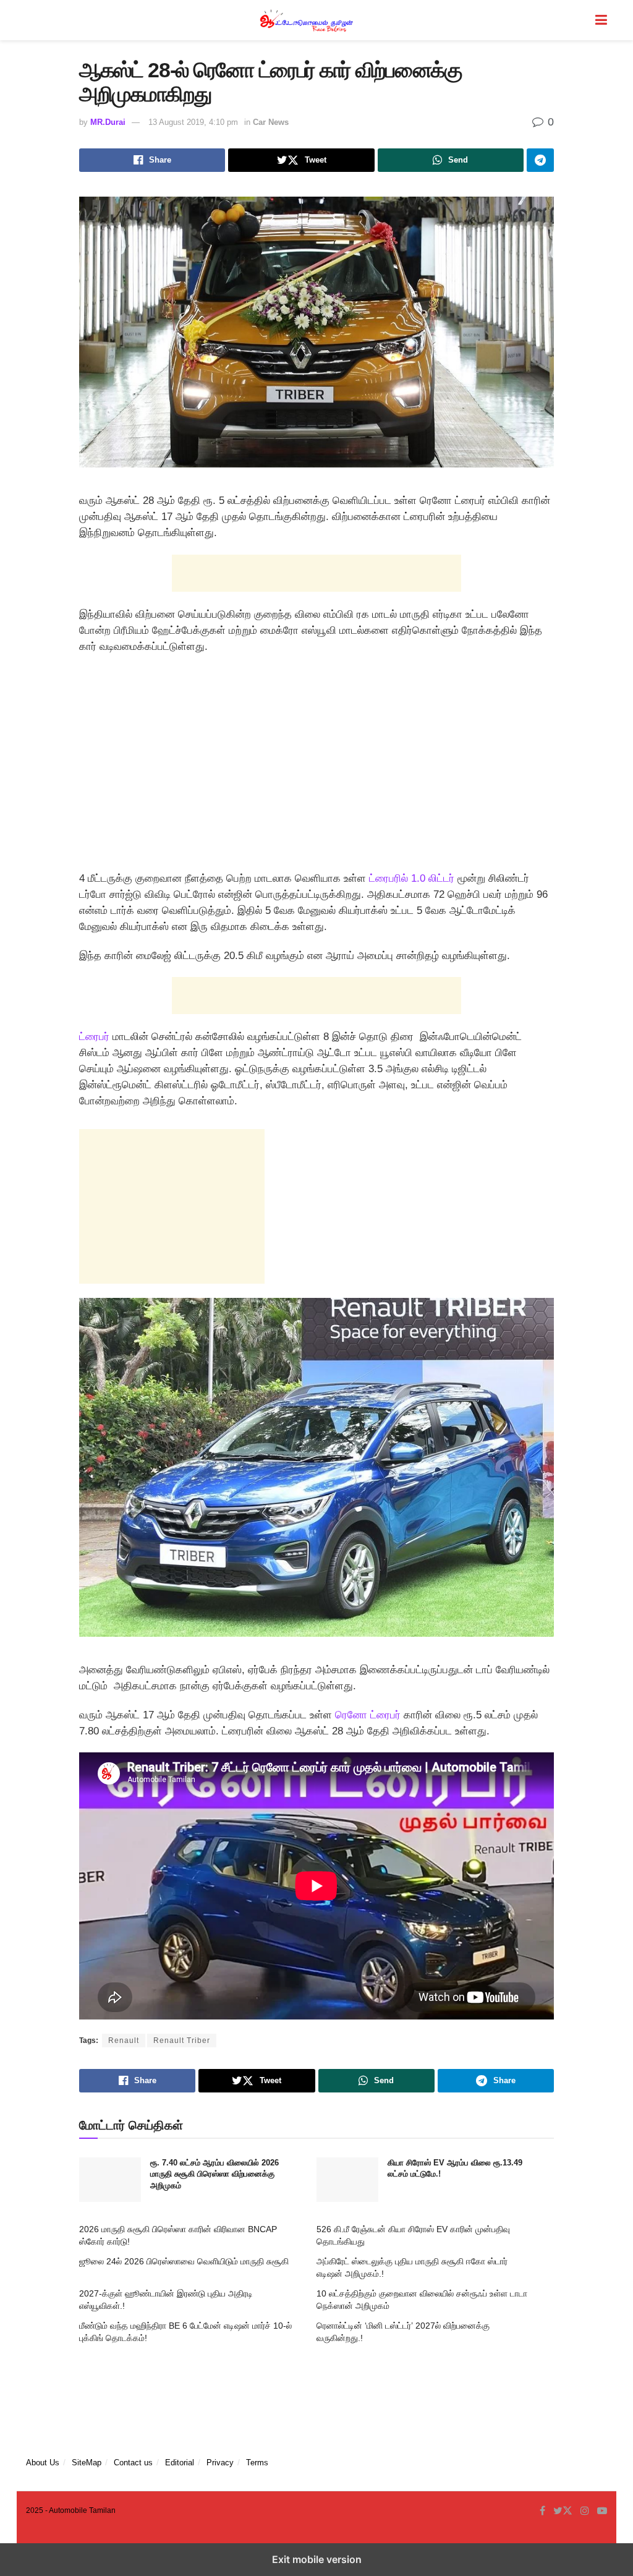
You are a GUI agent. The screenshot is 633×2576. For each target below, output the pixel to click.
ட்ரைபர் (94, 1037)
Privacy (220, 2463)
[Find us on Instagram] (585, 2511)
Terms (257, 2463)
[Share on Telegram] (540, 160)
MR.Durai (108, 122)
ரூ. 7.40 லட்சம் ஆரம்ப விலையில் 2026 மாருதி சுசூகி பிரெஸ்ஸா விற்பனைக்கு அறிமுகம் (215, 2174)
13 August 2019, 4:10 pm (193, 122)
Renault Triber (182, 2041)
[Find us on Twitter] (563, 2511)
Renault (124, 2041)
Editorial (180, 2463)
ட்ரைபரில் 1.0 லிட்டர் (410, 878)
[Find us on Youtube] (602, 2511)
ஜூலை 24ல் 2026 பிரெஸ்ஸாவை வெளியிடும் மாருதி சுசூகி (184, 2261)
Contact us (133, 2463)
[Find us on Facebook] (542, 2511)
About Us (43, 2463)
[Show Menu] (601, 20)
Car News (271, 122)
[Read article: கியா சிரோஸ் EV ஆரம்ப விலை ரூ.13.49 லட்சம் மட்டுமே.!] (347, 2180)
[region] (316, 767)
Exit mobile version (317, 2559)
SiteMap (87, 2463)
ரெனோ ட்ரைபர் (368, 1715)
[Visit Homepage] (308, 20)
